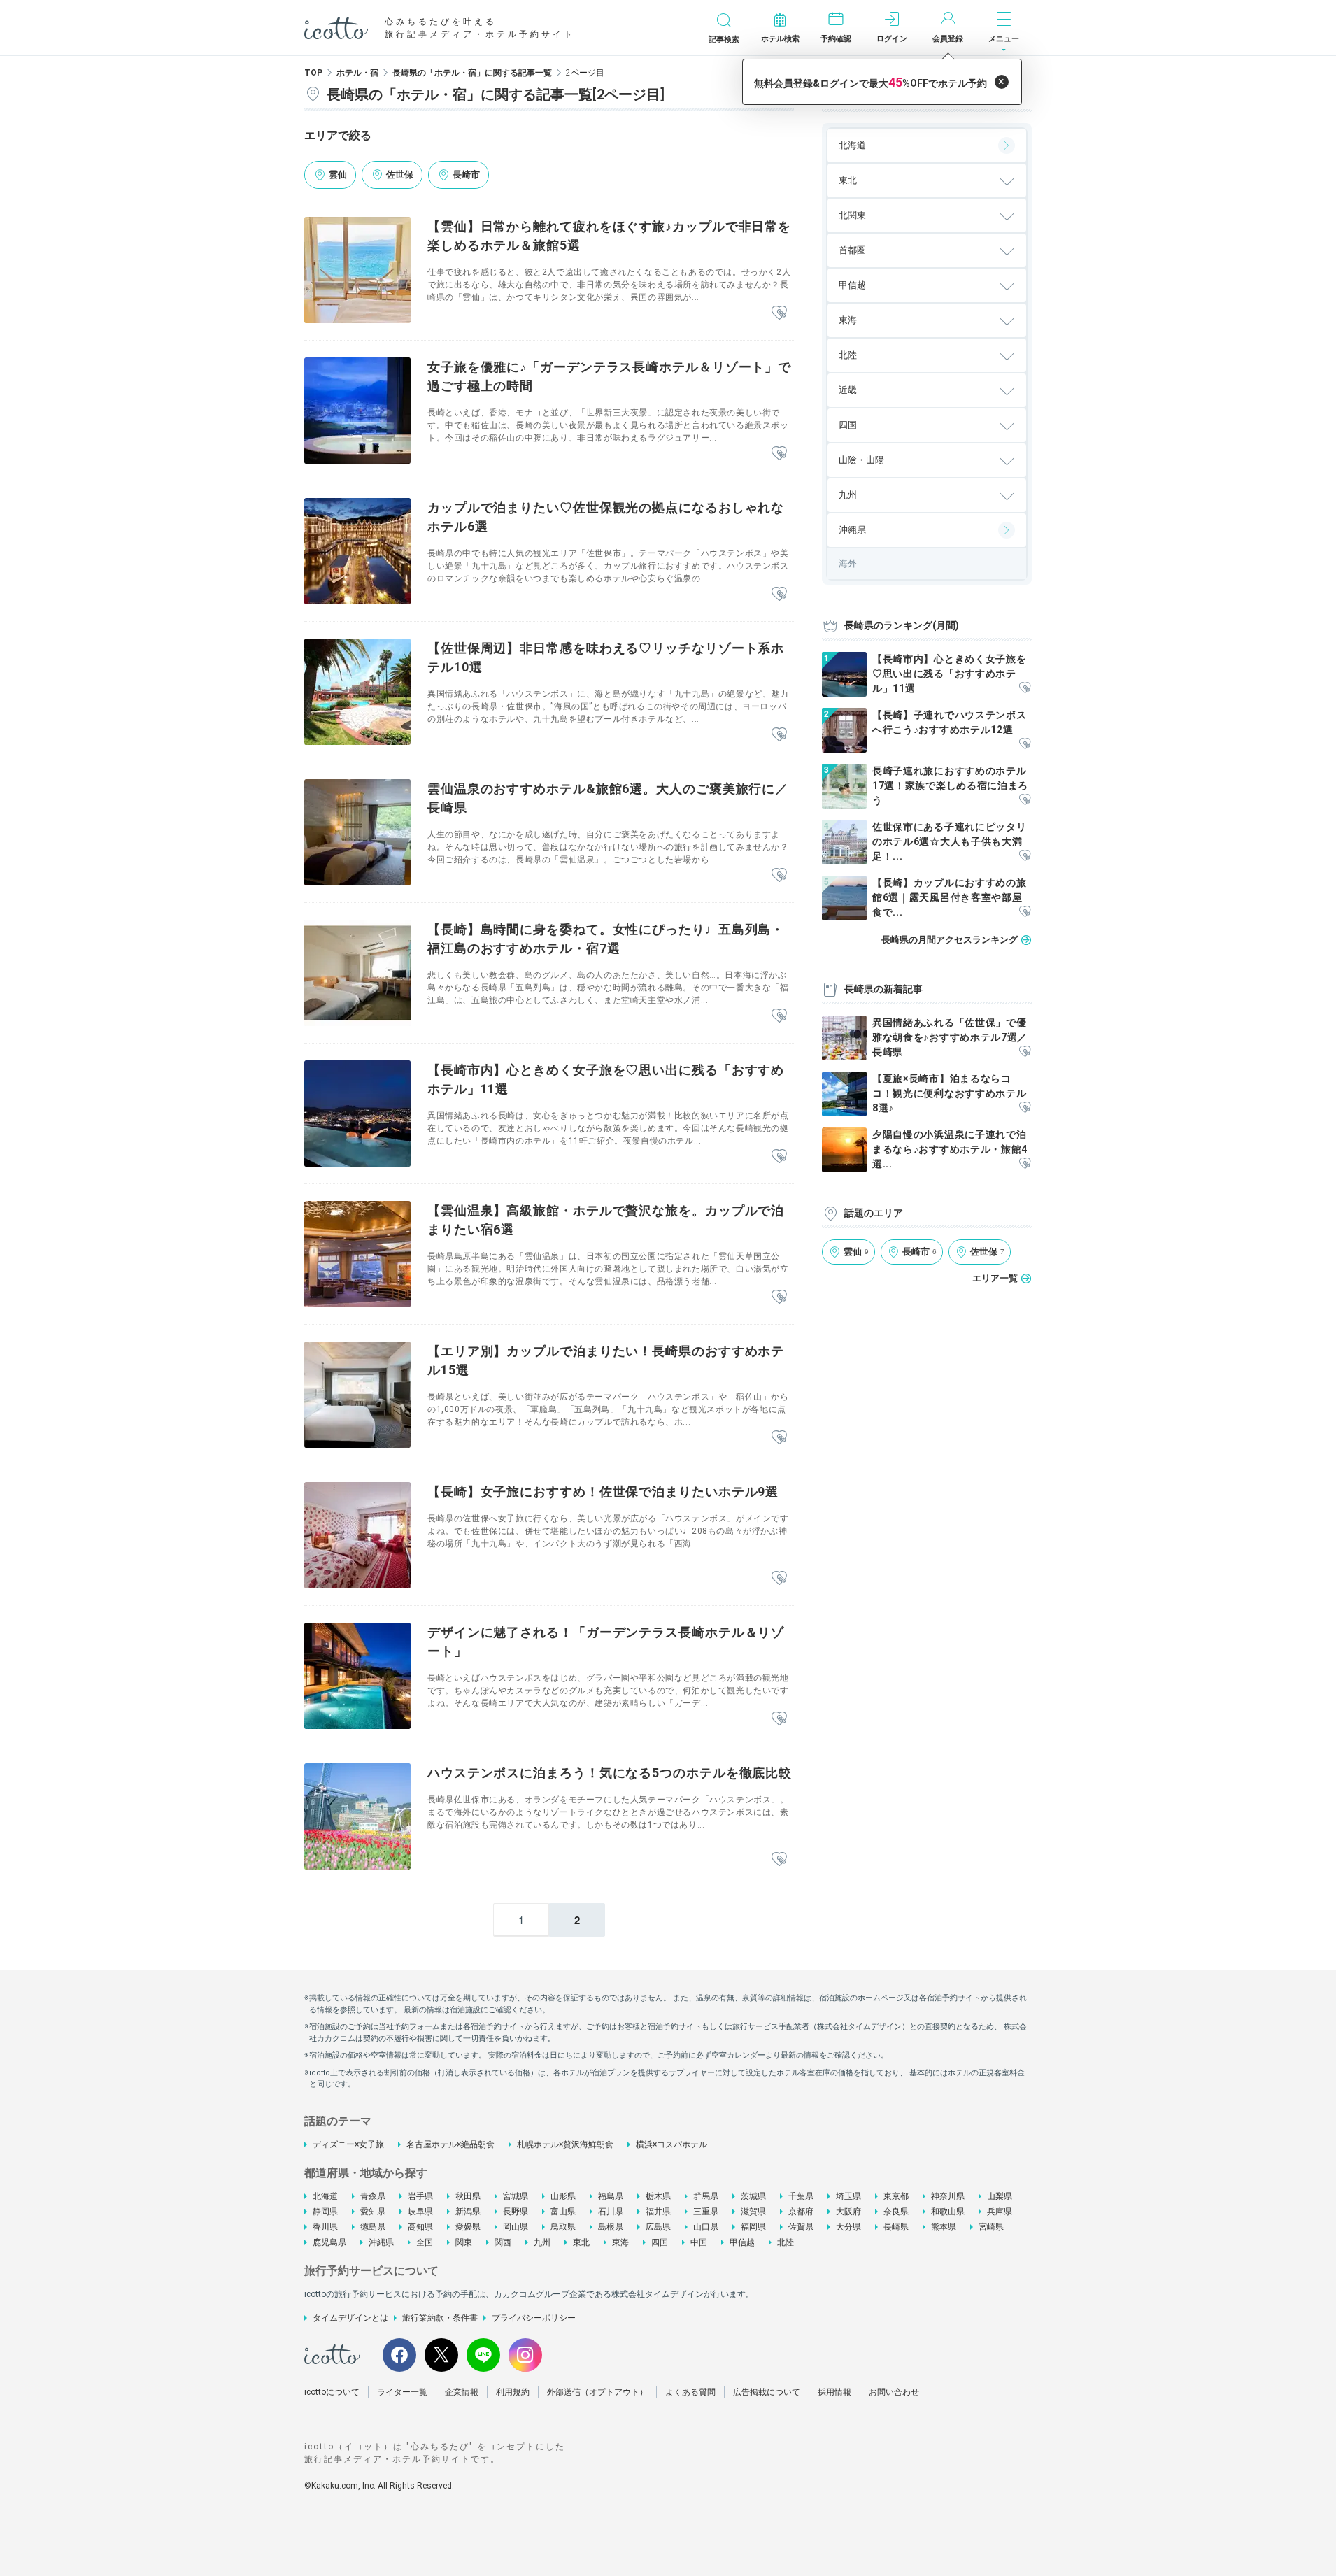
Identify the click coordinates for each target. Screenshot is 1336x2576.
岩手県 (420, 2196)
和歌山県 (948, 2212)
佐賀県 (801, 2227)
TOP (313, 73)
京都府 (801, 2212)
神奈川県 (948, 2196)
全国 (425, 2242)
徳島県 (373, 2227)
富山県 (563, 2212)
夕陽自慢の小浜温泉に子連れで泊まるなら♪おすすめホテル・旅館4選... (950, 1149)
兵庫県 (1000, 2212)
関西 (503, 2242)
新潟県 (468, 2212)
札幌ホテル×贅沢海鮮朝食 (565, 2144)
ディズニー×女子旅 (348, 2144)
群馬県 (706, 2196)
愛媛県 (468, 2227)
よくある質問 (690, 2392)
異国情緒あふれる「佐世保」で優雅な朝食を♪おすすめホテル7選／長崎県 (950, 1037)
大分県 (848, 2227)
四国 (660, 2242)
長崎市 (466, 175)
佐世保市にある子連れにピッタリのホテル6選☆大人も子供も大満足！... (950, 841)
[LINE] (483, 2355)
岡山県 (516, 2227)
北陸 (786, 2242)
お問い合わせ (894, 2392)
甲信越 (742, 2242)
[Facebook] (399, 2355)
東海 (620, 2242)
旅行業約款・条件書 (440, 2318)
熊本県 (944, 2227)
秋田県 (468, 2196)
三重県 (706, 2212)
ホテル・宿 (357, 73)
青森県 (373, 2196)
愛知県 (373, 2212)
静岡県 (325, 2212)
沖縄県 (852, 530)
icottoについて (332, 2392)
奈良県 (896, 2212)
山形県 (563, 2196)
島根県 (611, 2227)
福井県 (658, 2212)
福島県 (611, 2196)
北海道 (852, 145)
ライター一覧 (402, 2392)
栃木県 (658, 2196)
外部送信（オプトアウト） (597, 2392)
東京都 (896, 2196)
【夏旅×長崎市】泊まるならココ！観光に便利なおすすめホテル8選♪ (950, 1093)
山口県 (706, 2227)
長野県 (516, 2212)
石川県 (611, 2212)
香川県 (325, 2227)
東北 (581, 2242)
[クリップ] (779, 313)
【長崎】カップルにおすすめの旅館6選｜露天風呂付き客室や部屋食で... (950, 897)
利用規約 (513, 2392)
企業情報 (462, 2392)
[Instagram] (525, 2355)
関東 (464, 2242)
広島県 (658, 2227)
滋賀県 (753, 2212)
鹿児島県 (329, 2242)
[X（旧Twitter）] (441, 2355)
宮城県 (516, 2196)
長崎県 (896, 2227)
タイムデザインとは (350, 2318)
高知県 (420, 2227)
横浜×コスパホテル (671, 2144)
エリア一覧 (995, 1278)
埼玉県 (848, 2196)
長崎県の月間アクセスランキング (950, 940)
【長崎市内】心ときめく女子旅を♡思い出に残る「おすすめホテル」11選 (950, 674)
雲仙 (338, 175)
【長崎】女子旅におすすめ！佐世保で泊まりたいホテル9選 (603, 1492)
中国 (699, 2242)
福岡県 (753, 2227)
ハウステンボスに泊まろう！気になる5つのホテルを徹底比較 (610, 1773)
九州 (542, 2242)
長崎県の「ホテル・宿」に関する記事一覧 (472, 73)
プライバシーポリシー (534, 2318)
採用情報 (834, 2392)
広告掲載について (767, 2392)
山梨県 (1000, 2196)
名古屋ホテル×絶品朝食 (450, 2144)
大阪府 (848, 2212)
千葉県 (801, 2196)
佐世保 (400, 175)
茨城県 (753, 2196)
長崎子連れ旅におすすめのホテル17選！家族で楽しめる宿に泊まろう (950, 785)
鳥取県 (563, 2227)
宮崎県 (991, 2227)
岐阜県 (420, 2212)
